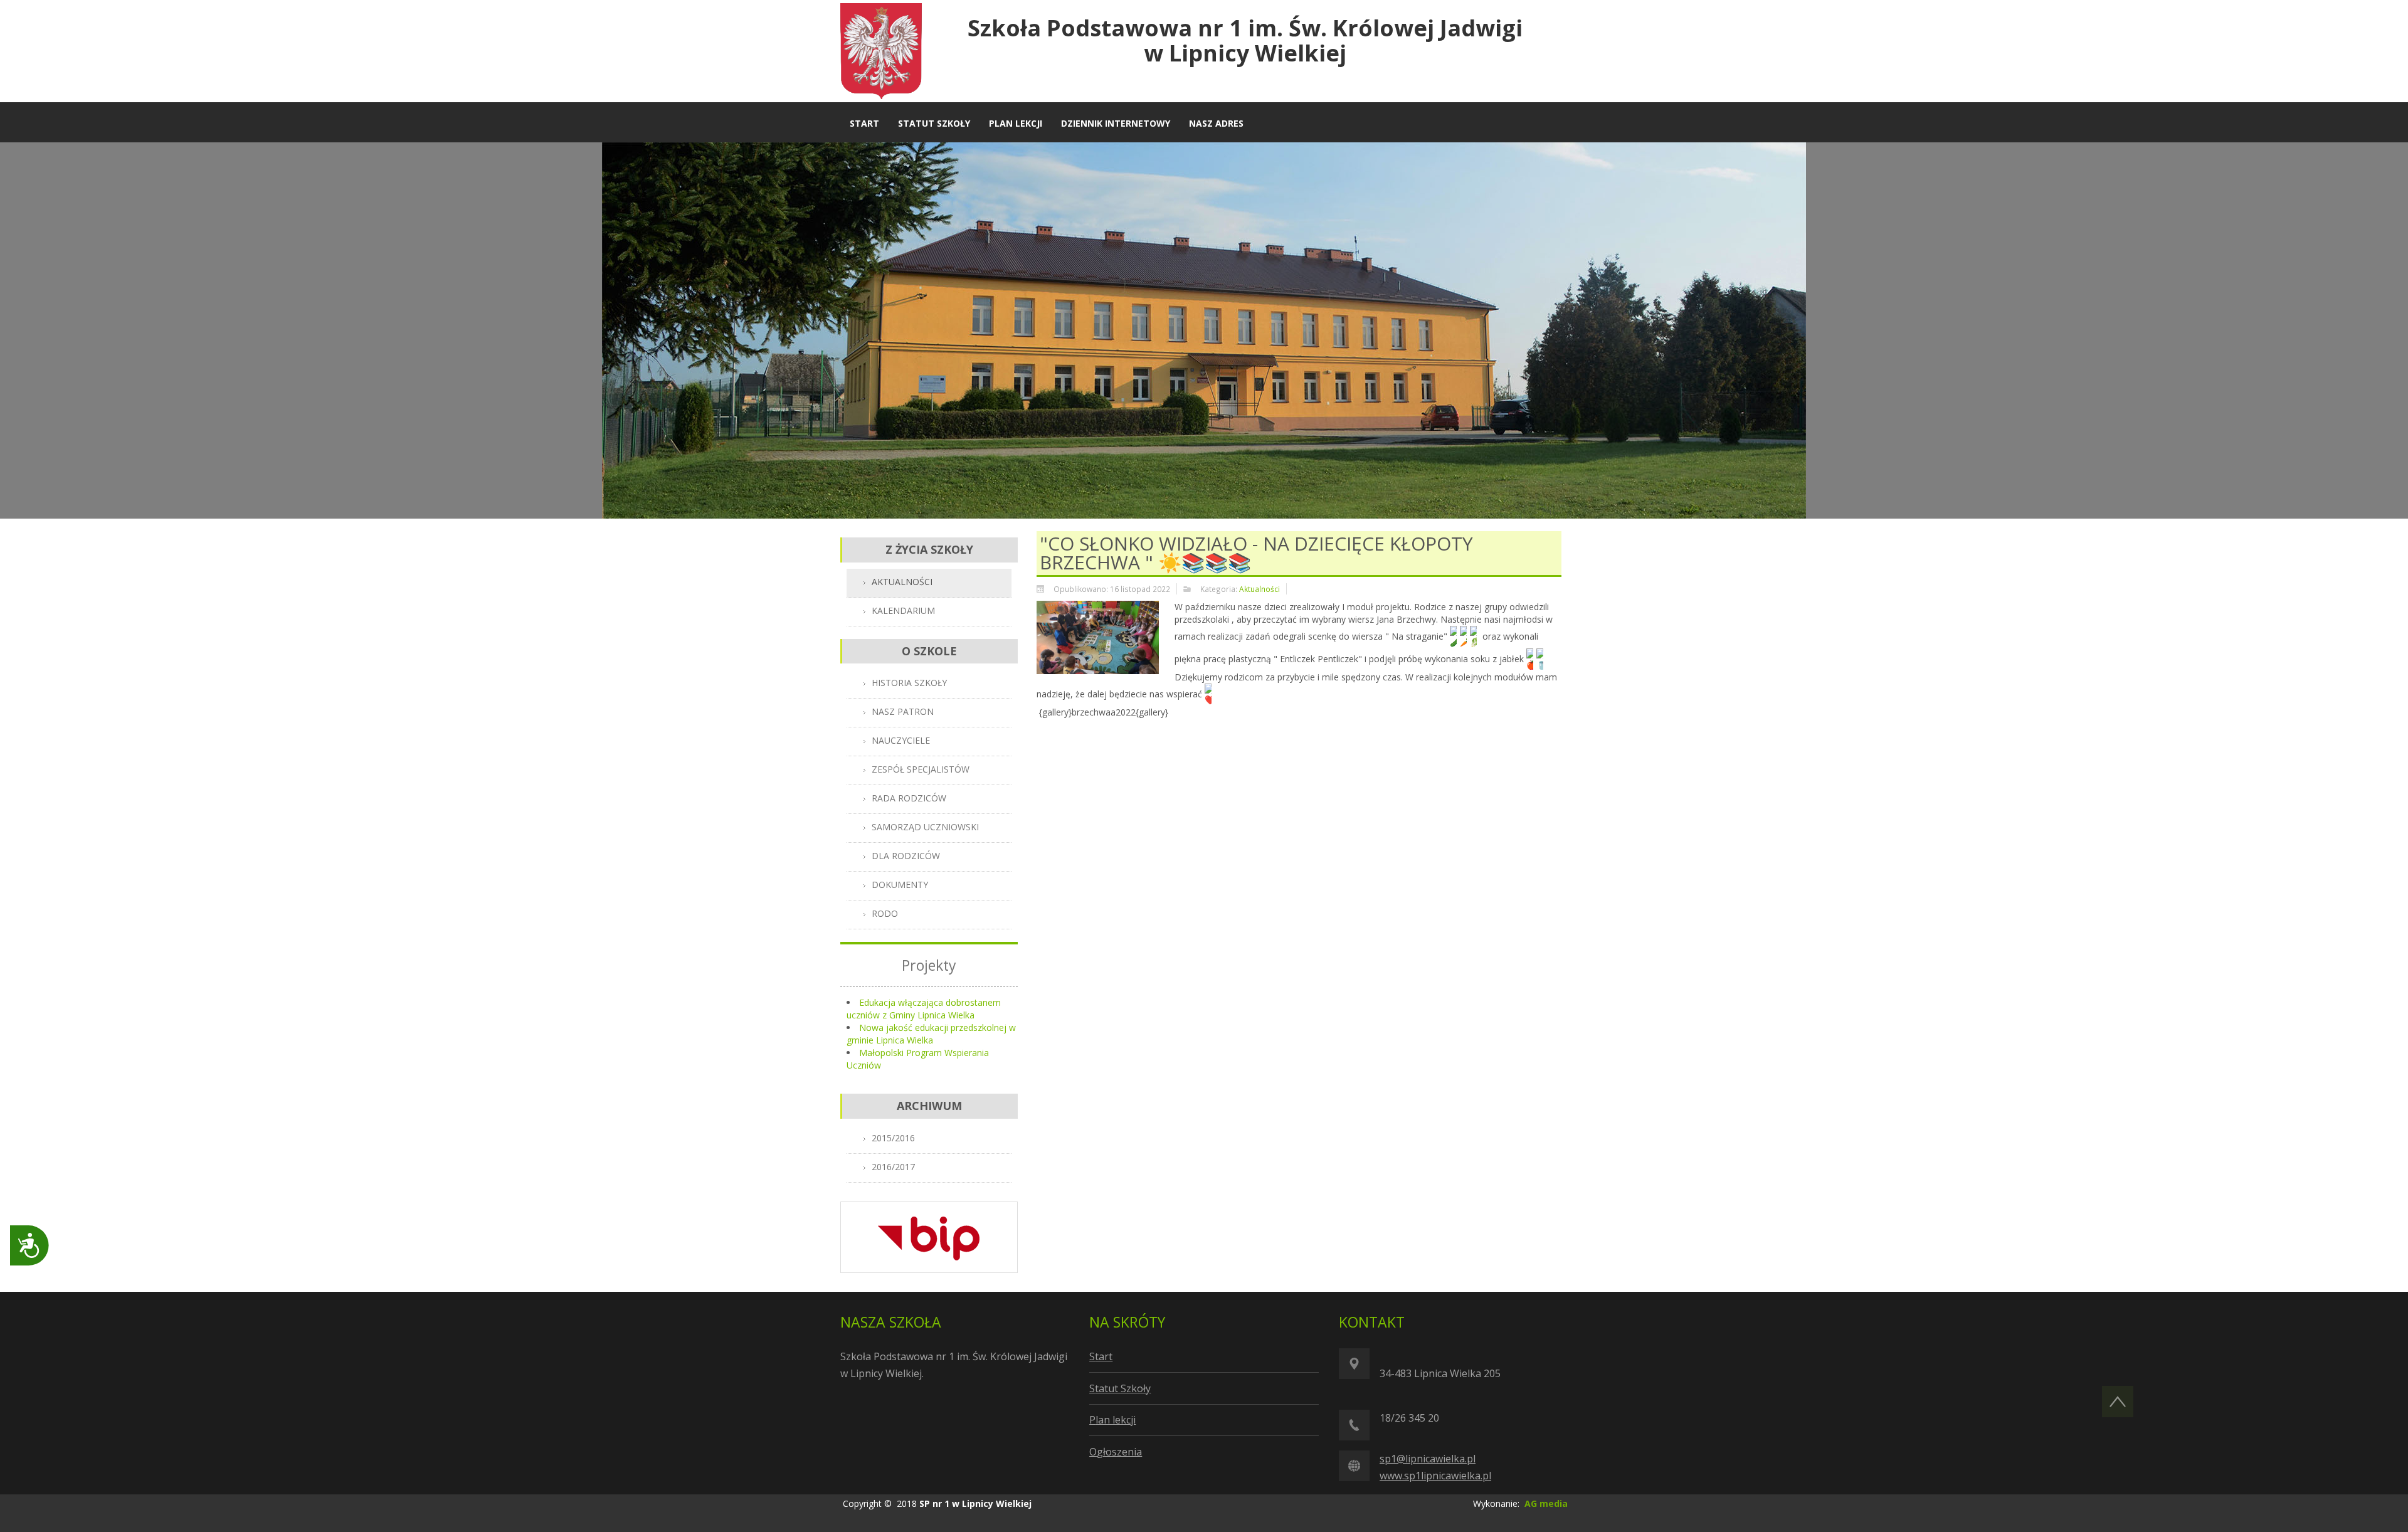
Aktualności (1259, 589)
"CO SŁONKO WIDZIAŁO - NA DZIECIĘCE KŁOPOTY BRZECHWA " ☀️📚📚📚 (1256, 553)
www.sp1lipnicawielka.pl (1435, 1476)
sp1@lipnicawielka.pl (1428, 1459)
